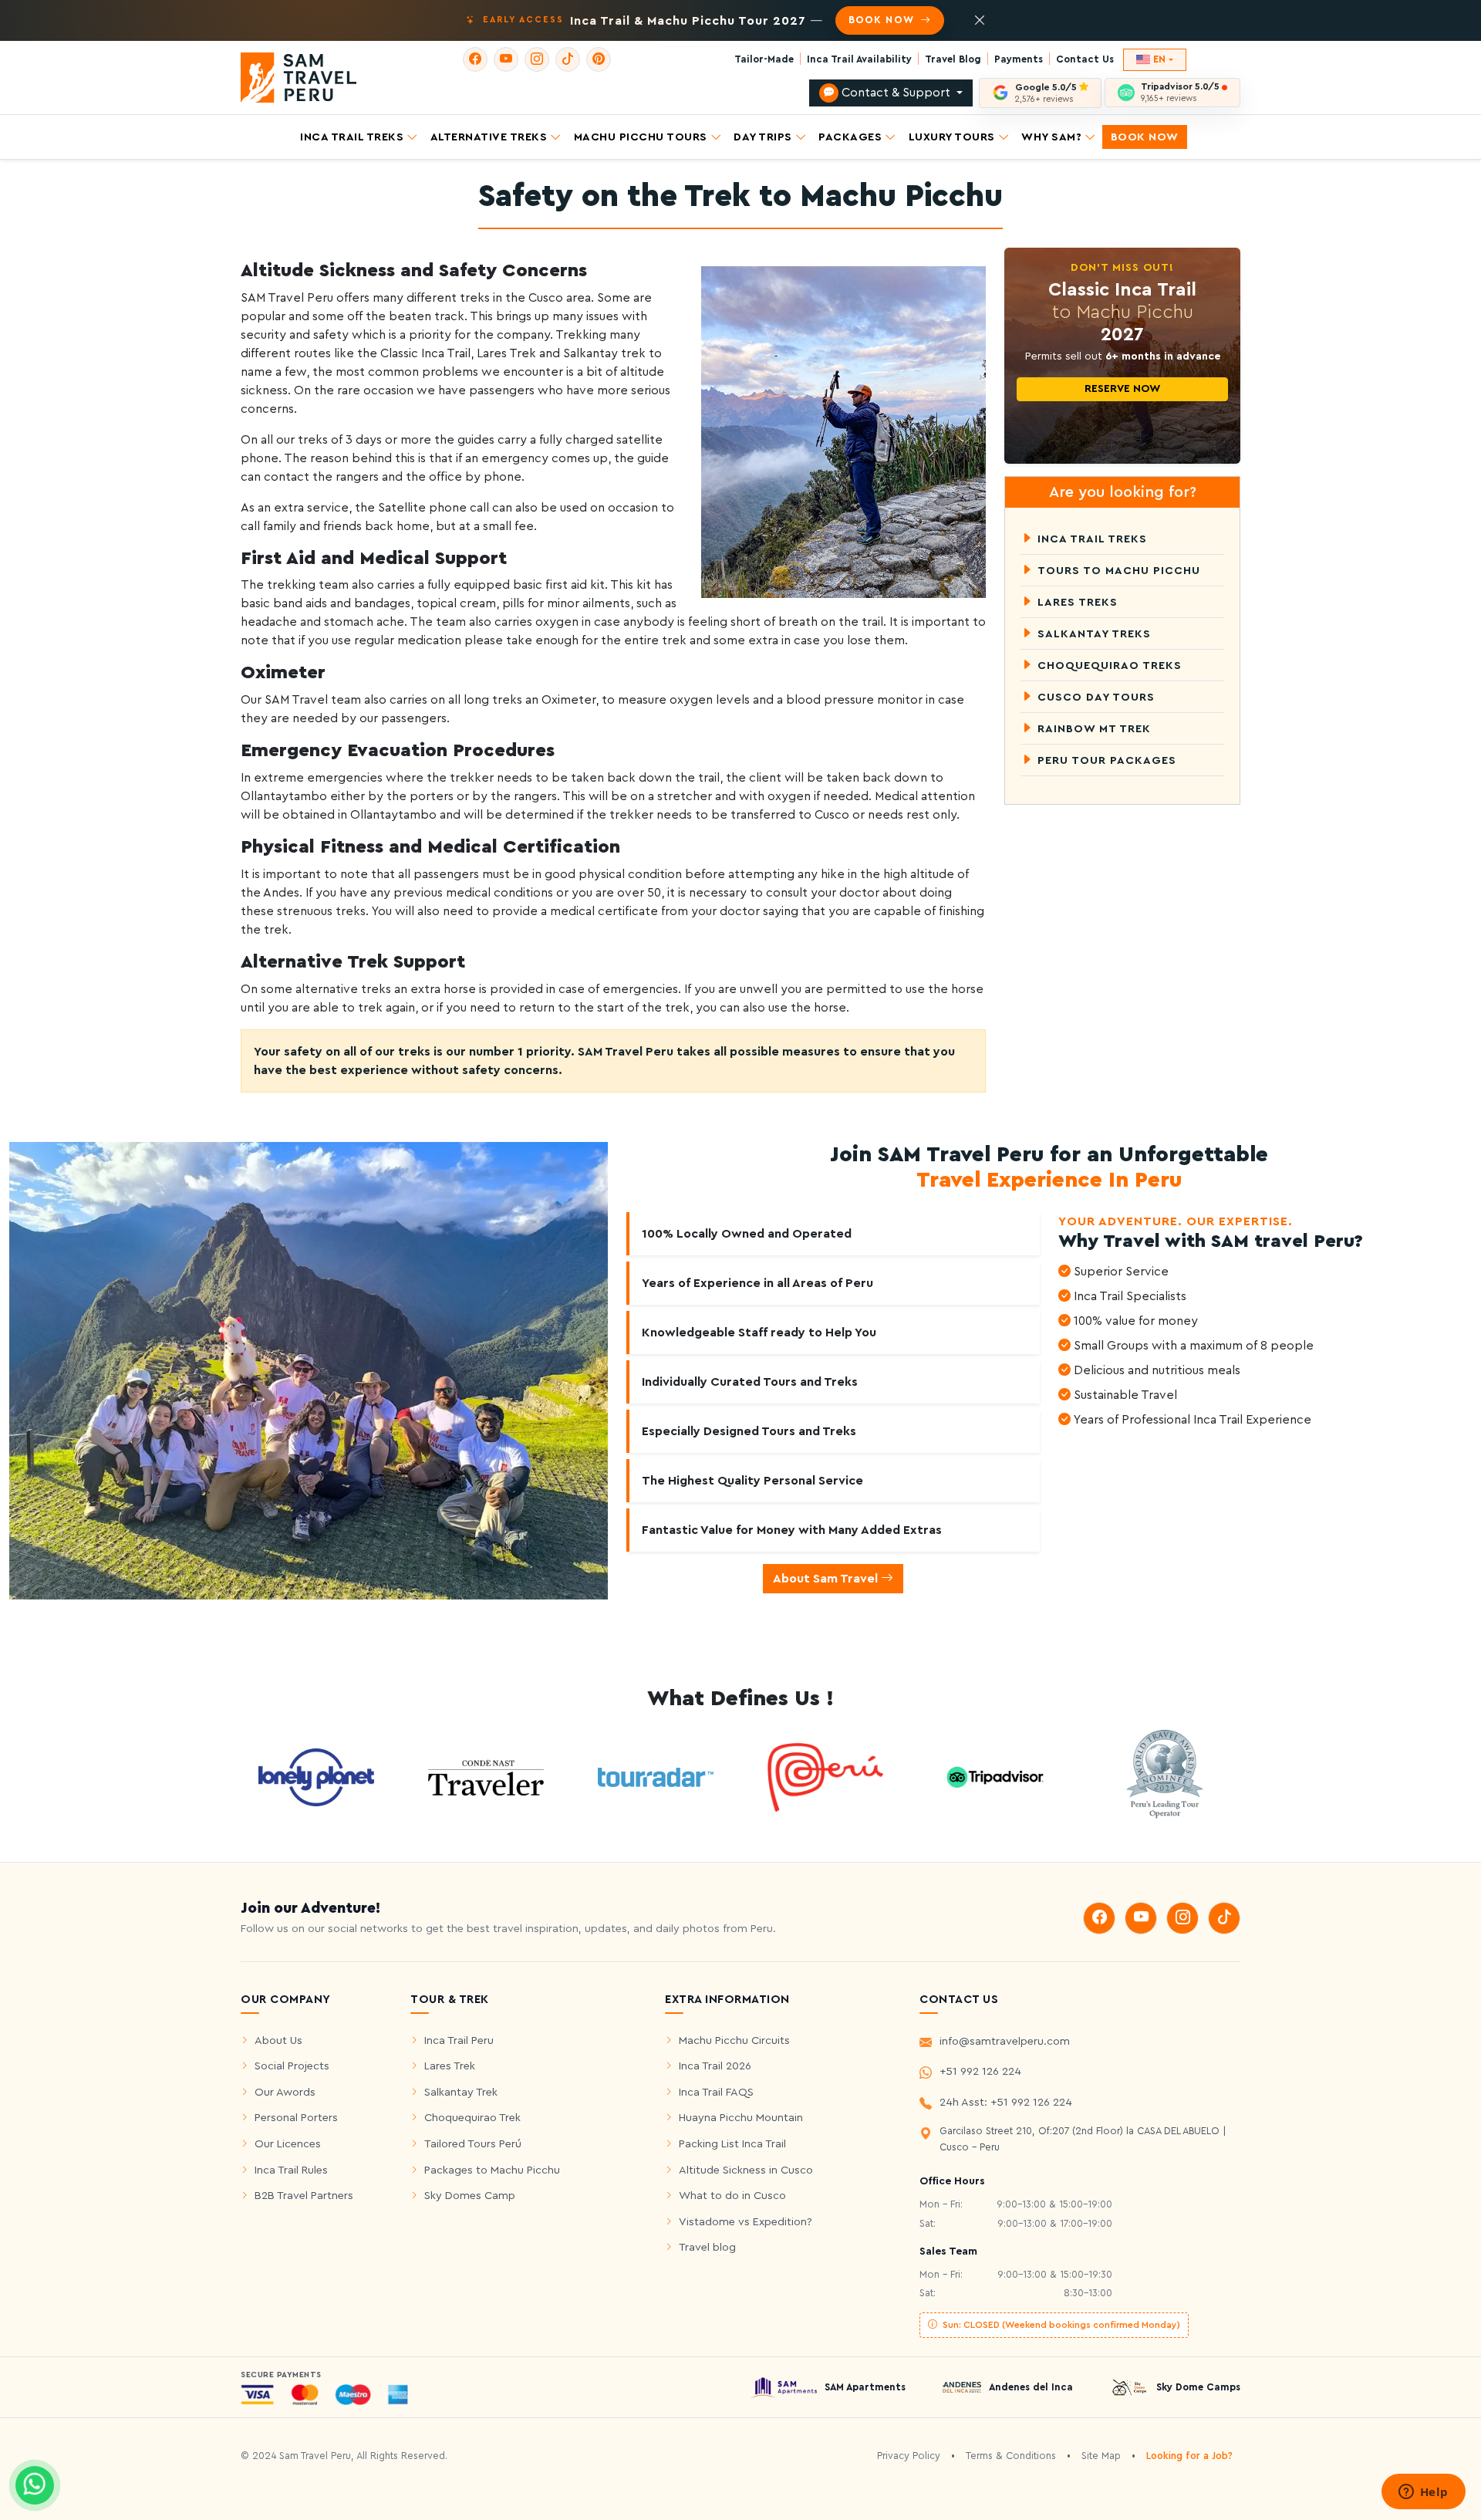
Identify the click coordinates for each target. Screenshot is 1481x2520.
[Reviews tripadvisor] (995, 1776)
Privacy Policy (909, 2456)
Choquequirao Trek (472, 2118)
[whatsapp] (35, 2485)
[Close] (980, 21)
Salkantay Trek (461, 2092)
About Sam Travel (827, 1579)
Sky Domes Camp (470, 2196)
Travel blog (707, 2247)
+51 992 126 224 (980, 2071)
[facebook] (475, 59)
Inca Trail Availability (859, 59)
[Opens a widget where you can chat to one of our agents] (1423, 2493)
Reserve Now (1122, 389)
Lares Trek (450, 2066)
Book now (882, 20)
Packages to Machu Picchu (492, 2170)
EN (1159, 59)
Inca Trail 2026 (715, 2066)
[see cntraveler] (316, 1776)
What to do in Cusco (732, 2196)
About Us (278, 2040)
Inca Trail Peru (459, 2040)
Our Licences (288, 2144)
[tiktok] (568, 59)
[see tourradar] (656, 1777)
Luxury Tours (952, 136)
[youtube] (506, 59)
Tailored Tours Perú (473, 2144)
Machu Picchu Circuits (734, 2040)
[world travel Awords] (1165, 1776)
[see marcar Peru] (825, 1776)
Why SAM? (1051, 136)
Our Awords (285, 2092)
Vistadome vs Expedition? (746, 2222)
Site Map (1101, 2456)
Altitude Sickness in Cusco (746, 2170)
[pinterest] (599, 59)
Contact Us (1085, 59)
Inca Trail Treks (352, 136)
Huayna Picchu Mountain (741, 2118)
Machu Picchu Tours (641, 136)
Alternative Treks (489, 136)
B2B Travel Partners (304, 2196)
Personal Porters (296, 2118)
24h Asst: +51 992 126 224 (1006, 2102)
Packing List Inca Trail (732, 2144)
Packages (850, 136)
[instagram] (537, 59)
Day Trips (763, 136)
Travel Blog (953, 59)
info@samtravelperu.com (1005, 2041)
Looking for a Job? (1189, 2456)
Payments (1019, 59)
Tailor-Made (764, 59)
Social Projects (292, 2066)
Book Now (1145, 136)
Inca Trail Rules (291, 2170)
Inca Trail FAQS (716, 2092)
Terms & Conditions (1011, 2456)
